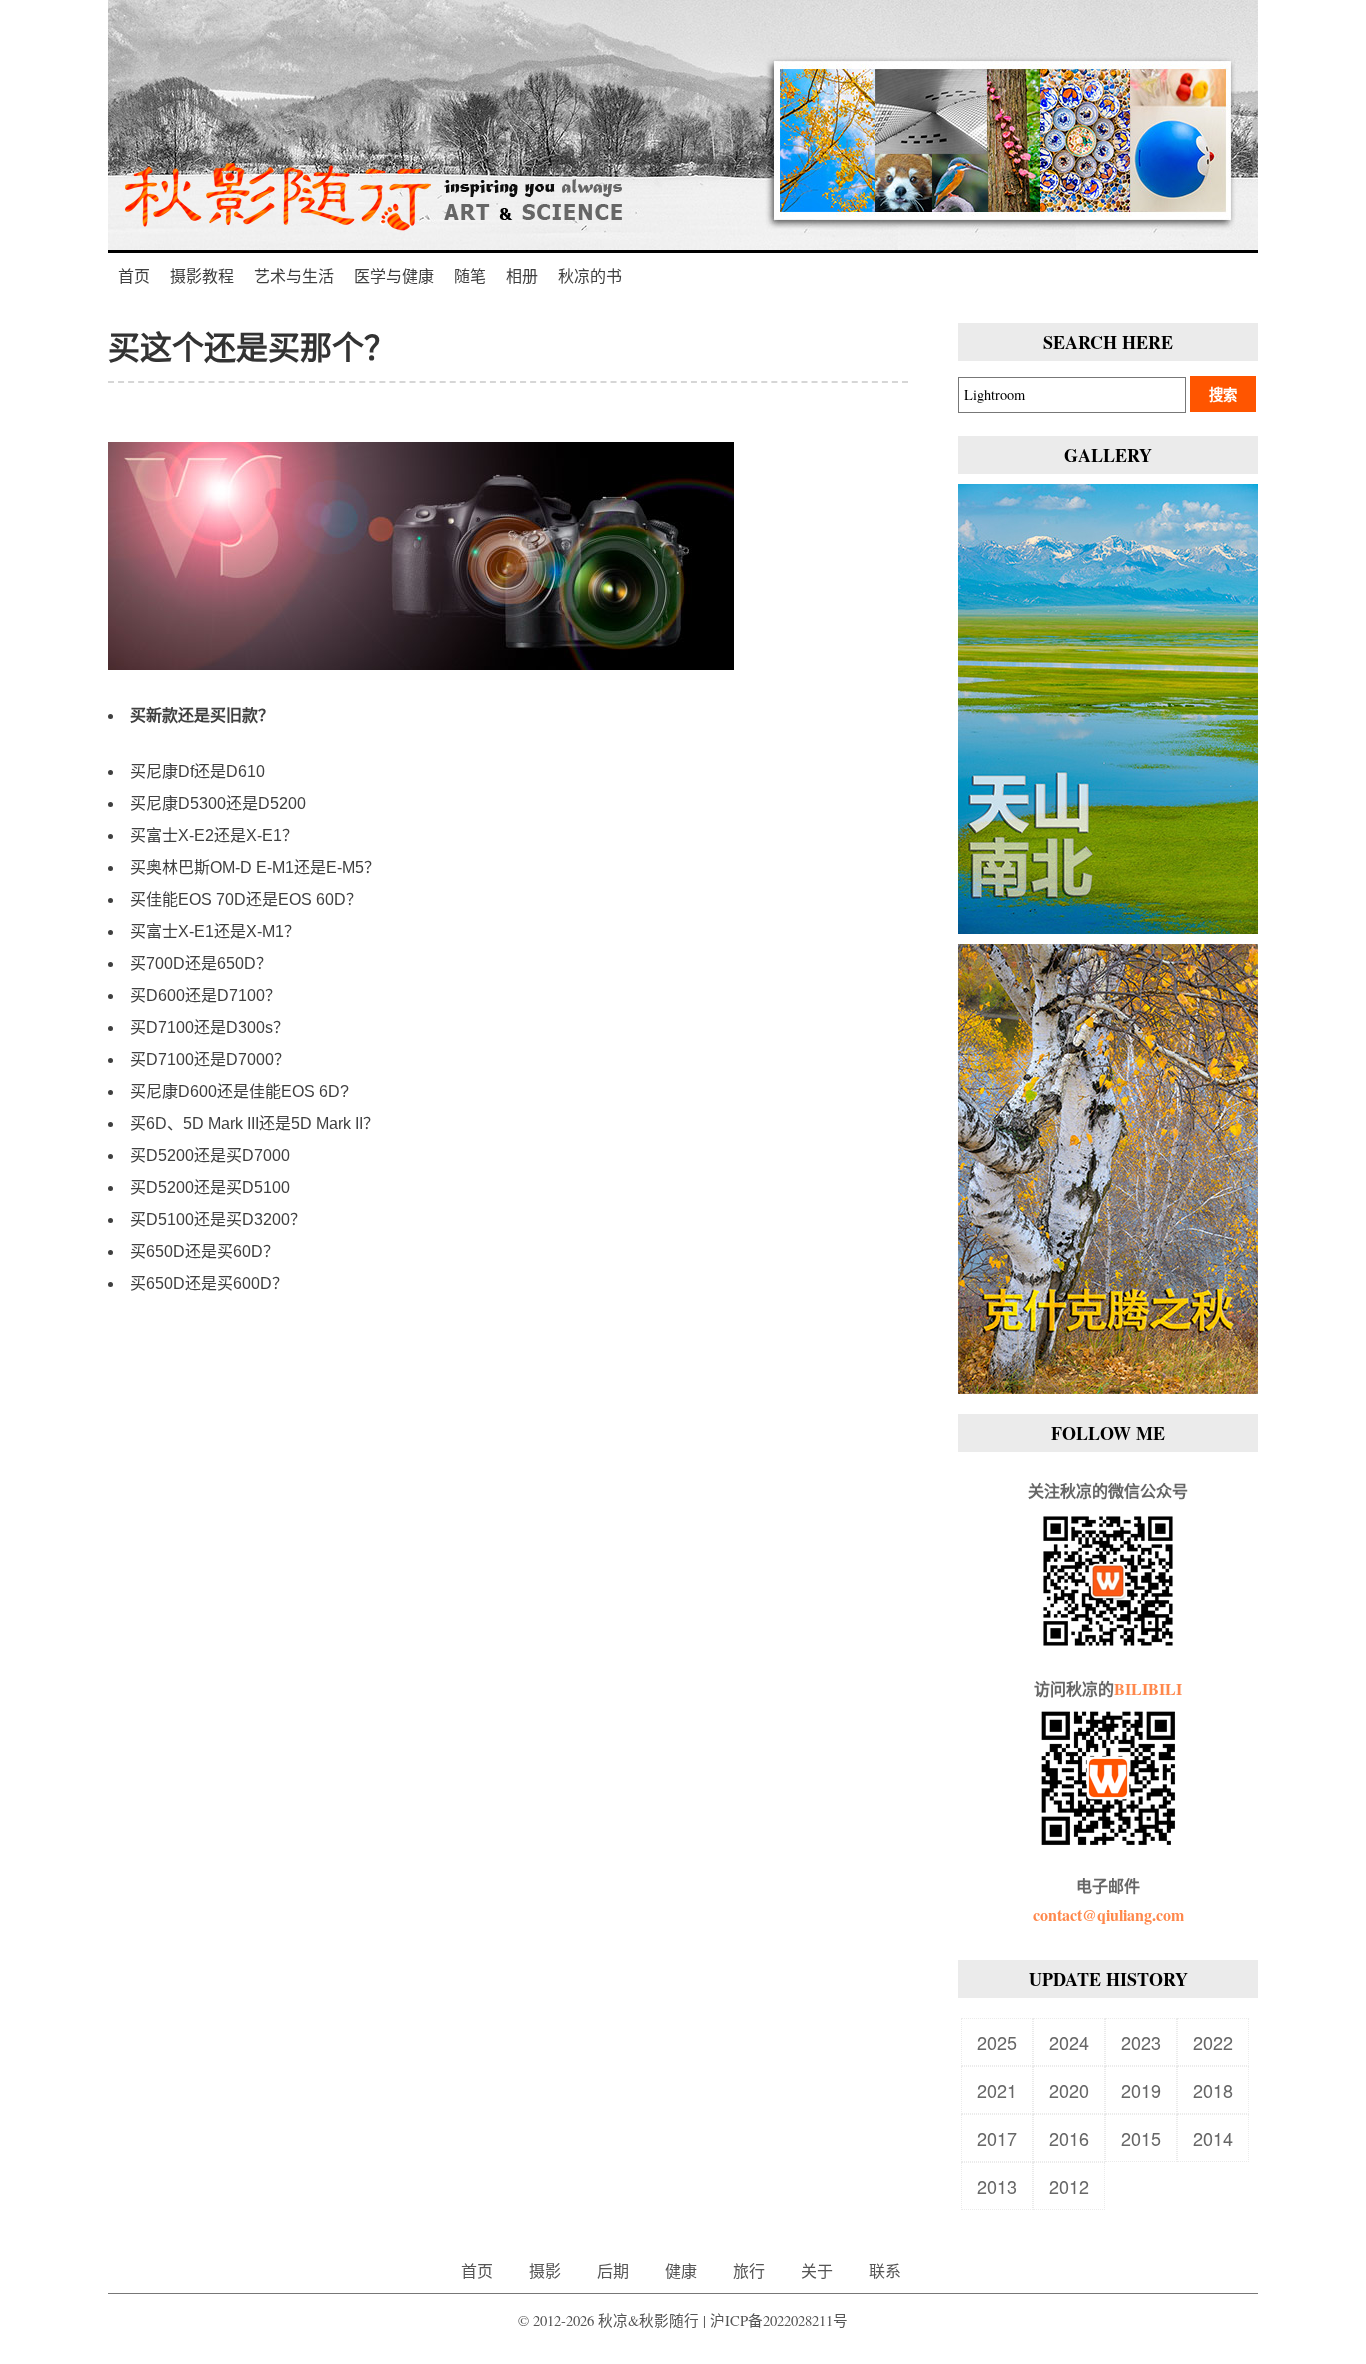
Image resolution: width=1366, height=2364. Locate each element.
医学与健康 (394, 275)
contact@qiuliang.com (1108, 1914)
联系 (885, 2270)
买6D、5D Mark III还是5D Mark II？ (254, 1123)
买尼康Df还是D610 (197, 771)
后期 (613, 2270)
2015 (1141, 2138)
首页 (134, 275)
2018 (1213, 2090)
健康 (681, 2270)
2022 (1213, 2042)
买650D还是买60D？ (204, 1251)
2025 (997, 2042)
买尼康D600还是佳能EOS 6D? (239, 1091)
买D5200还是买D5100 (210, 1187)
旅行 (749, 2270)
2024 (1069, 2042)
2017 (997, 2138)
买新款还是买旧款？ (202, 715)
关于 (817, 2270)
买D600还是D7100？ (205, 995)
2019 (1141, 2090)
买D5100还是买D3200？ (218, 1219)
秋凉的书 (590, 275)
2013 (997, 2186)
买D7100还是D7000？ (210, 1059)
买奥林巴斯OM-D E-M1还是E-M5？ (255, 867)
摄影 (545, 2270)
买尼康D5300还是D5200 (218, 803)
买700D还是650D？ (201, 963)
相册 (522, 275)
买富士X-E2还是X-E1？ (214, 835)
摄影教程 (202, 275)
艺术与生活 (294, 275)
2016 (1069, 2138)
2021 (997, 2090)
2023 (1141, 2042)
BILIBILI (1148, 1688)
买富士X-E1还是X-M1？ (215, 931)
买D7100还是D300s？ (209, 1027)
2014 (1213, 2138)
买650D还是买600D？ (209, 1283)
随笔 (470, 275)
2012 (1069, 2186)
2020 (1069, 2090)
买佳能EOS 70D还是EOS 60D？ (246, 899)
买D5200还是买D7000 (210, 1155)
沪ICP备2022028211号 (779, 2320)
